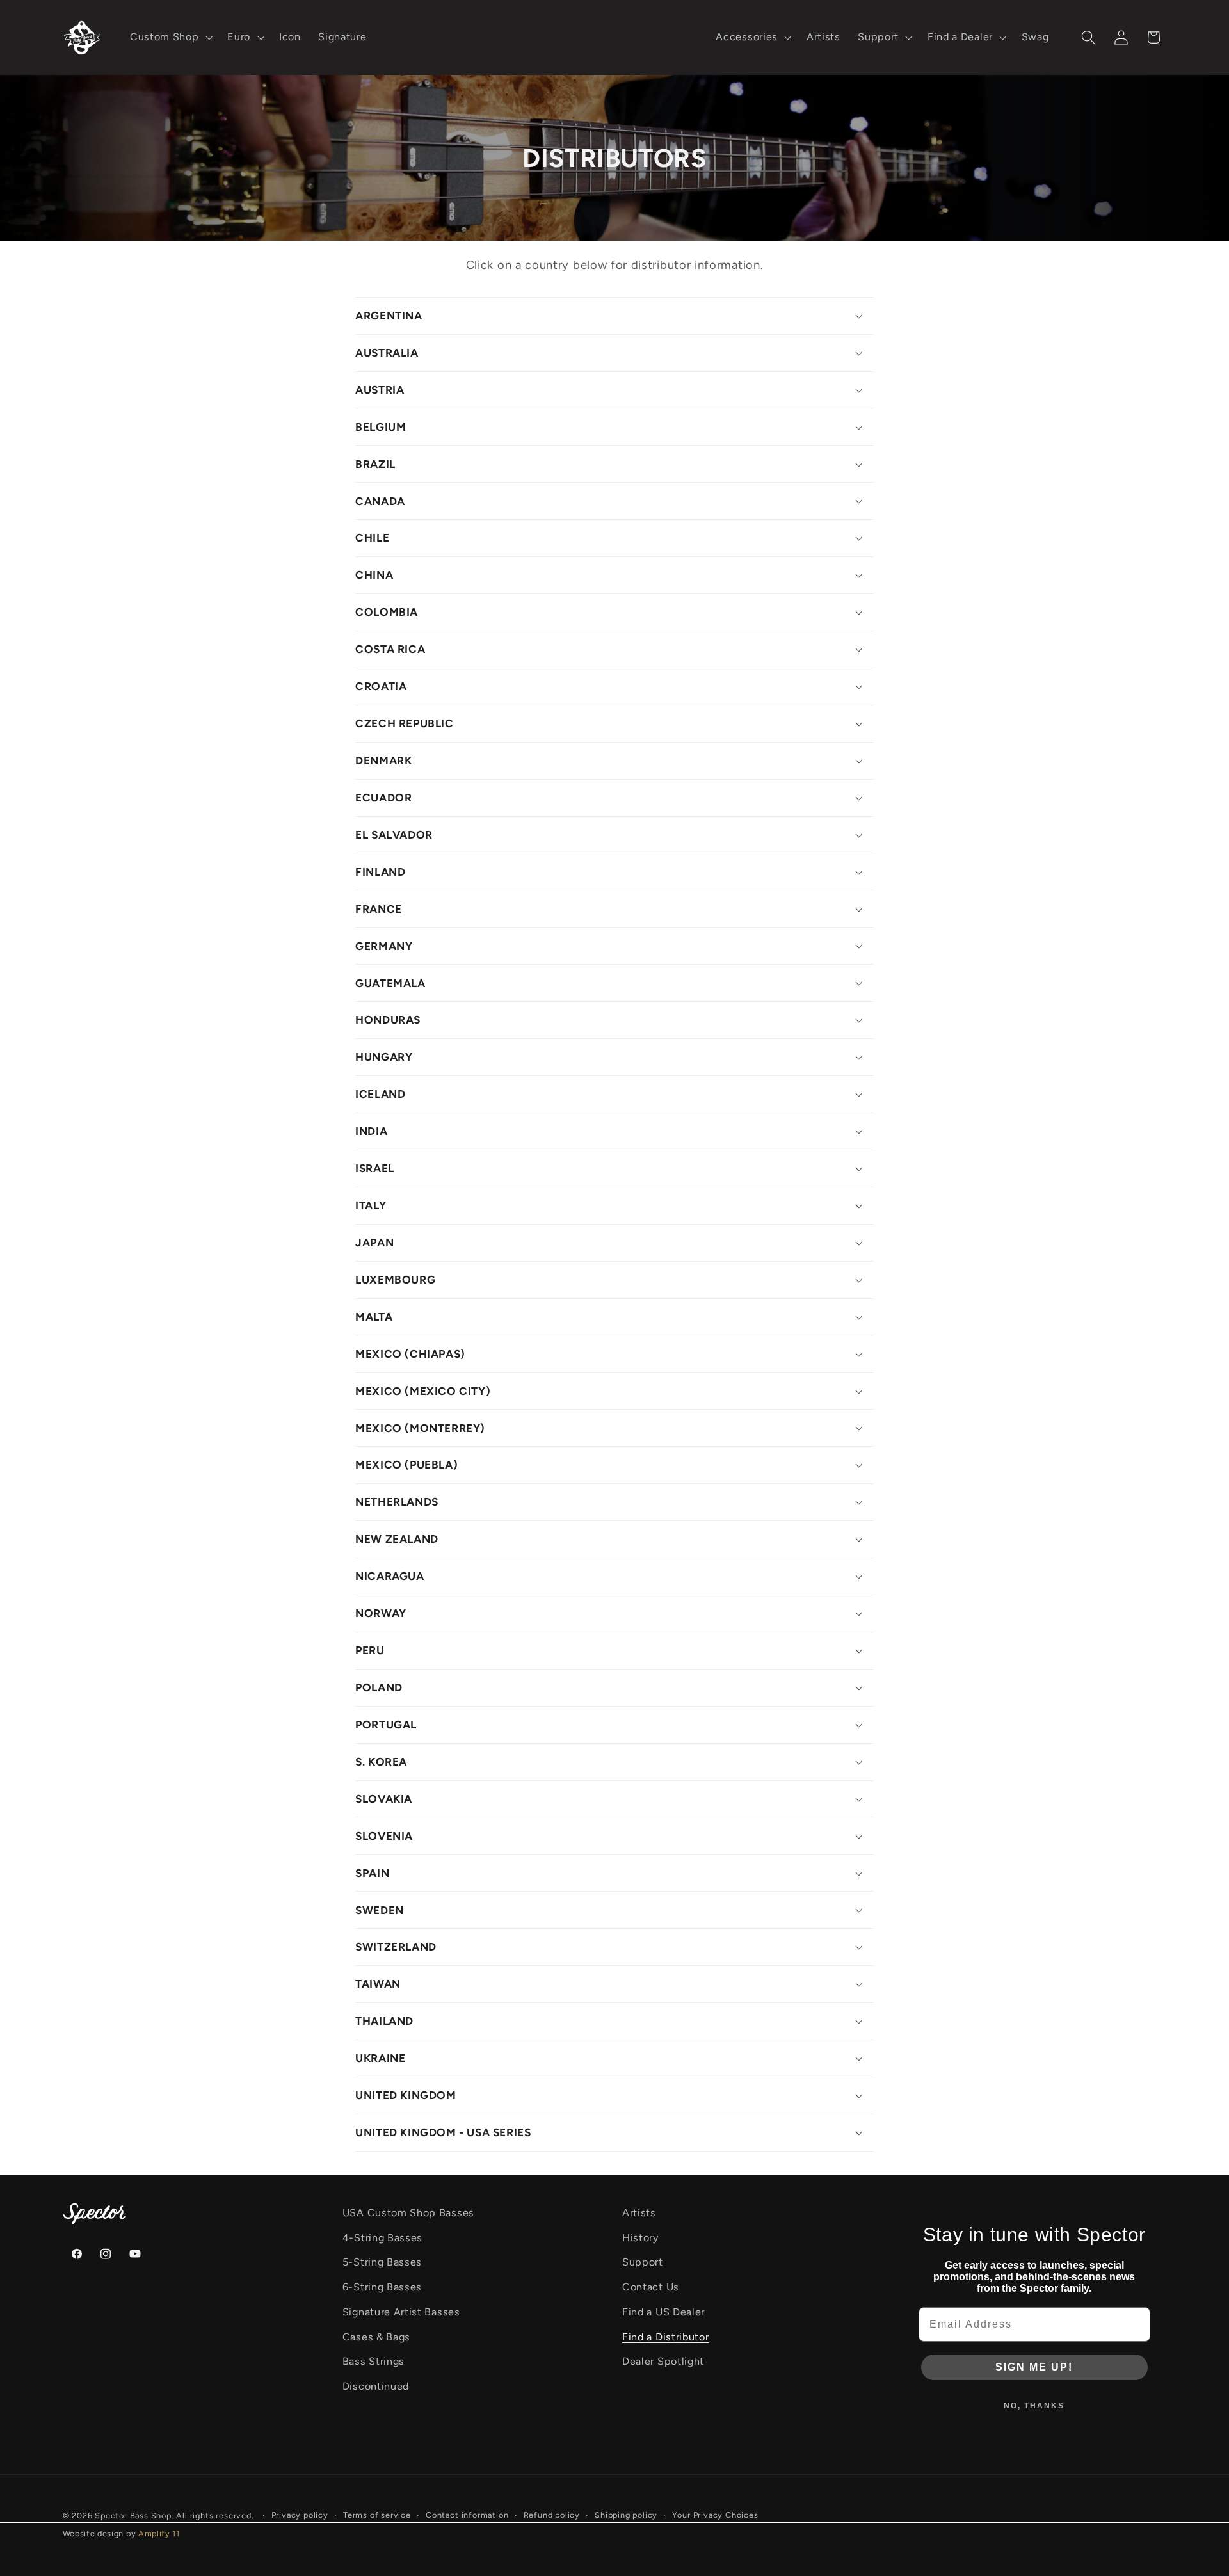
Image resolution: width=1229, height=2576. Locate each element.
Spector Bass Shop (133, 2516)
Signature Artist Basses (401, 2312)
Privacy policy (300, 2515)
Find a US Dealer (663, 2312)
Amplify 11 (159, 2533)
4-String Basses (382, 2238)
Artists (639, 2213)
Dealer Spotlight (663, 2361)
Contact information (467, 2515)
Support (643, 2262)
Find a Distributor (665, 2337)
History (640, 2238)
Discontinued (376, 2386)
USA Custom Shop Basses (408, 2213)
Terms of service (377, 2515)
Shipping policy (626, 2515)
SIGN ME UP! (1034, 2367)
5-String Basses (382, 2262)
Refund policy (552, 2515)
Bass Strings (374, 2361)
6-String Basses (382, 2287)
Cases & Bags (376, 2337)
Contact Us (651, 2287)
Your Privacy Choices (715, 2515)
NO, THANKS (1034, 2406)
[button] (170, 38)
